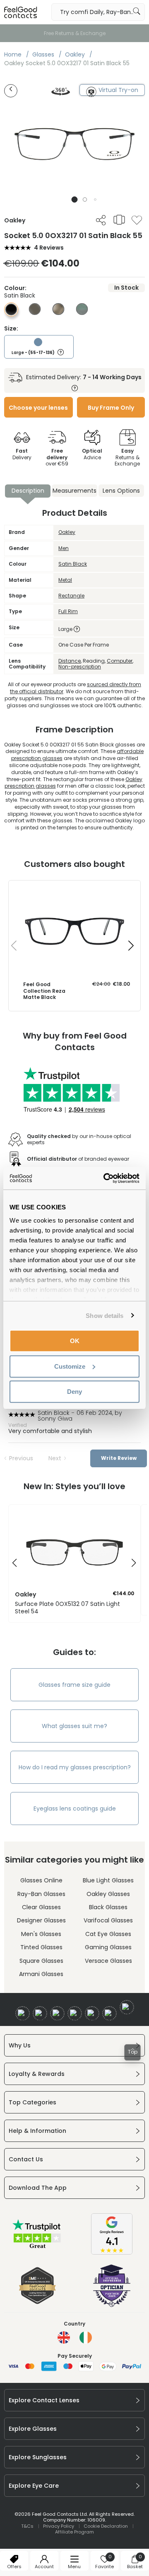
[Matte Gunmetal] (35, 313)
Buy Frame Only (111, 408)
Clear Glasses (41, 1907)
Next (55, 1458)
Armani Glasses (41, 1974)
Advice (92, 454)
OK (75, 1341)
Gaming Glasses (108, 1947)
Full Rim (68, 611)
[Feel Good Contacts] (21, 12)
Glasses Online (41, 1880)
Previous (21, 1458)
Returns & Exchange (127, 457)
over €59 (57, 457)
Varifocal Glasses (108, 1920)
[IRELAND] (86, 2338)
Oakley (67, 532)
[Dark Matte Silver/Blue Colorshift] (82, 313)
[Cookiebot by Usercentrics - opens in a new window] (105, 1178)
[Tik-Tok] (127, 2007)
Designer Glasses (41, 1920)
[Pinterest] (109, 2013)
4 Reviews (49, 248)
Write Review (119, 1458)
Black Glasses (108, 1907)
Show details (105, 1315)
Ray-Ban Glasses (41, 1894)
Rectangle (71, 596)
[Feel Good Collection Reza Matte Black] (74, 889)
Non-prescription (80, 667)
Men (64, 548)
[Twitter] (40, 2013)
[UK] (64, 2338)
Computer (120, 661)
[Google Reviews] (112, 2253)
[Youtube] (75, 2013)
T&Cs (27, 2526)
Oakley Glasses (108, 1894)
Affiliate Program (74, 2532)
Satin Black (73, 564)
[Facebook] (23, 2013)
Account (44, 2567)
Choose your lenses (38, 408)
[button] (75, 200)
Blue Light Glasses (108, 1880)
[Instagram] (57, 2013)
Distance (70, 661)
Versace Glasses (108, 1961)
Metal (65, 580)
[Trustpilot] (37, 2248)
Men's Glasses (41, 1934)
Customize (70, 1366)
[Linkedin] (92, 2013)
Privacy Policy (59, 2526)
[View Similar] (119, 220)
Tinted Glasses (41, 1947)
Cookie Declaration (106, 2526)
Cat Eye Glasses (108, 1934)
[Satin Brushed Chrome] (58, 313)
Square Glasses (41, 1961)
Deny (74, 1392)
